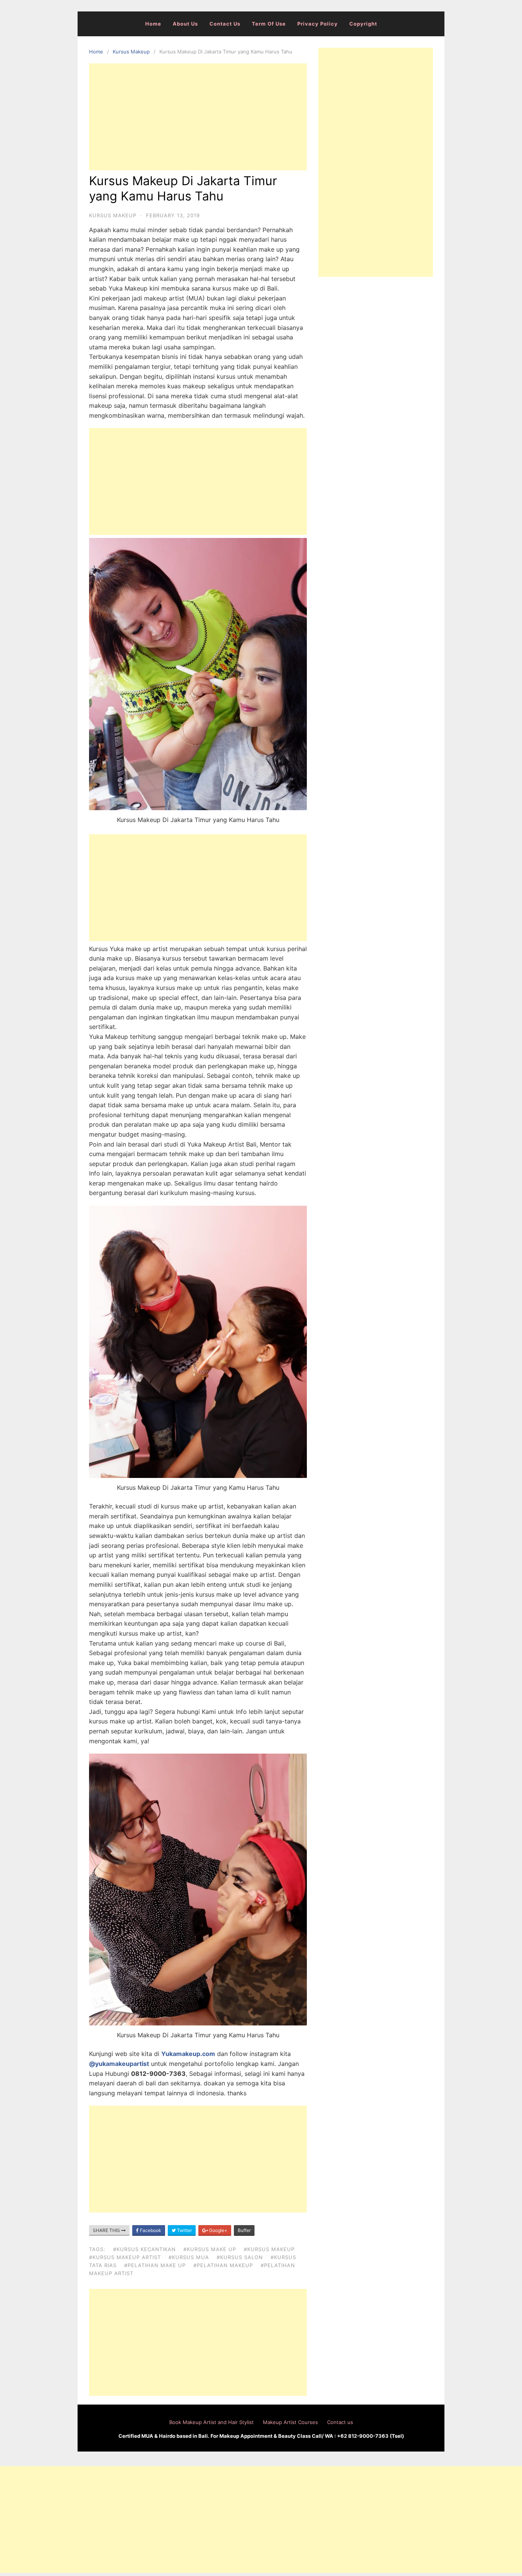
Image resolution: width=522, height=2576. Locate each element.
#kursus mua (189, 2257)
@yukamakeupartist (119, 2064)
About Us (185, 24)
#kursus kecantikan (144, 2249)
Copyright (363, 24)
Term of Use (269, 24)
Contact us (225, 24)
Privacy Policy (318, 24)
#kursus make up (210, 2249)
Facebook (150, 2230)
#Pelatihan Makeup (223, 2265)
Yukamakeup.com (188, 2054)
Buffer (244, 2230)
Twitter (184, 2230)
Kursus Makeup (131, 52)
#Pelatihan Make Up (155, 2265)
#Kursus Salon (240, 2257)
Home (153, 24)
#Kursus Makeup (269, 2249)
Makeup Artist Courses (290, 2422)
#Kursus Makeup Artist (125, 2257)
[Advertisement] (198, 117)
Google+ (218, 2230)
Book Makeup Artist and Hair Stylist (212, 2422)
